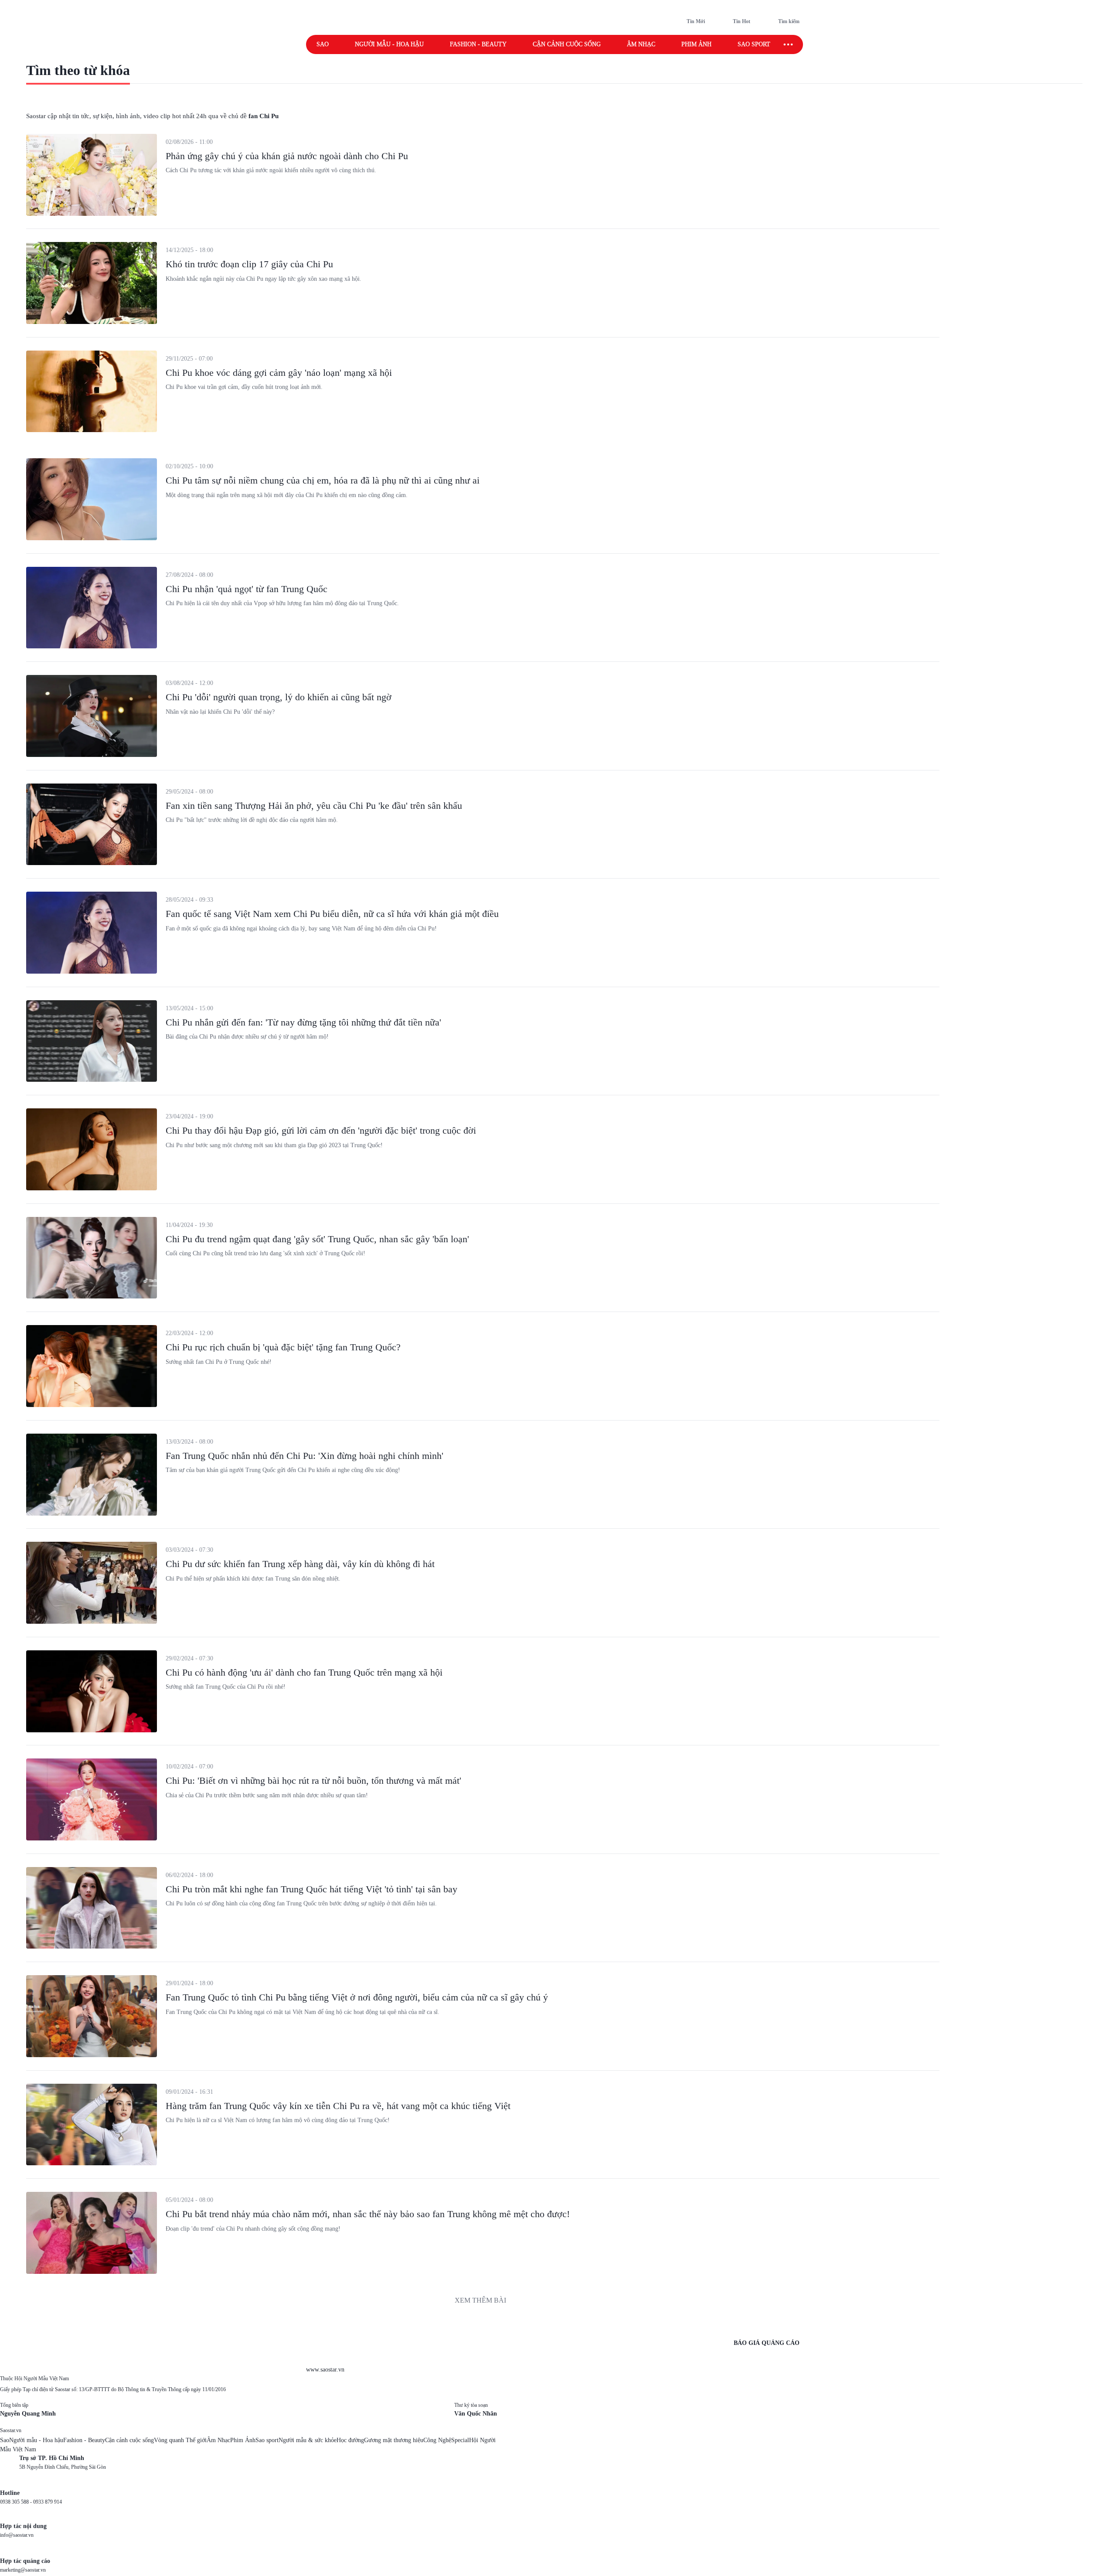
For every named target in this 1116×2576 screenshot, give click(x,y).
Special (460, 2440)
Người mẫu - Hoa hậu (389, 44)
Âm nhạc (641, 44)
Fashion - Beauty (478, 44)
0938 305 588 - (17, 2502)
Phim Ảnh (243, 2440)
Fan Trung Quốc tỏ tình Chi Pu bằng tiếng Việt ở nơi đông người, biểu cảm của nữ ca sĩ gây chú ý (357, 1997)
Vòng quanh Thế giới (180, 2440)
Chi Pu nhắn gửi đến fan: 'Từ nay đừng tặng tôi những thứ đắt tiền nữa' (303, 1022)
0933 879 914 (48, 2502)
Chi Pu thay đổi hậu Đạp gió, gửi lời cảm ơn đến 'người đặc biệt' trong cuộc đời (321, 1130)
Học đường (350, 2440)
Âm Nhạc (218, 2440)
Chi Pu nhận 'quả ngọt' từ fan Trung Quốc (247, 589)
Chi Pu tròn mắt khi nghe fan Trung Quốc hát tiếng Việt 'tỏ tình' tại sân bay (311, 1889)
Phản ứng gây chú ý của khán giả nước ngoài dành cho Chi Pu (287, 156)
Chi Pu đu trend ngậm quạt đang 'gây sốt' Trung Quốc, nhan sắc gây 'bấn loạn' (317, 1239)
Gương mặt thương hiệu (394, 2440)
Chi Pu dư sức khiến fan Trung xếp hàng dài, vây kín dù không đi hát (300, 1564)
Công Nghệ (437, 2440)
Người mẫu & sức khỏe (308, 2440)
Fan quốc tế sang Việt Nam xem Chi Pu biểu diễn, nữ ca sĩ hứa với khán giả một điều (332, 914)
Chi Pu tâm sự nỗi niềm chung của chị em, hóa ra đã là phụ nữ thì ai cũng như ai (323, 480)
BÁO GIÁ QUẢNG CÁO (767, 2343)
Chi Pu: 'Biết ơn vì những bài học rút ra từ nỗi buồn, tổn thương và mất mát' (313, 1780)
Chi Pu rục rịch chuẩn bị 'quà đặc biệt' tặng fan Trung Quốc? (283, 1347)
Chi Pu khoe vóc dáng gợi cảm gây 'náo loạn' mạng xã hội (279, 373)
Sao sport (754, 44)
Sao (323, 44)
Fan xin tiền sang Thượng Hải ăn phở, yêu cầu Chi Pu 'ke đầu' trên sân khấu (314, 806)
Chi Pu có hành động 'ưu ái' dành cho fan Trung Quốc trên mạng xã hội (304, 1672)
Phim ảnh (696, 44)
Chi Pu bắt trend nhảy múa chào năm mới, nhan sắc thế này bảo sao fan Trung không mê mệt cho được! (368, 2214)
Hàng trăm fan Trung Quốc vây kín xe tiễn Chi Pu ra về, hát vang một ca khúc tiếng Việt (338, 2106)
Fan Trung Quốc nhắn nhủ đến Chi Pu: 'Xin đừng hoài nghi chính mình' (305, 1456)
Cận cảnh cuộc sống (567, 44)
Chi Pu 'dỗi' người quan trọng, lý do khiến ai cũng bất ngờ (279, 697)
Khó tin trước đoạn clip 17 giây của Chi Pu (249, 264)
